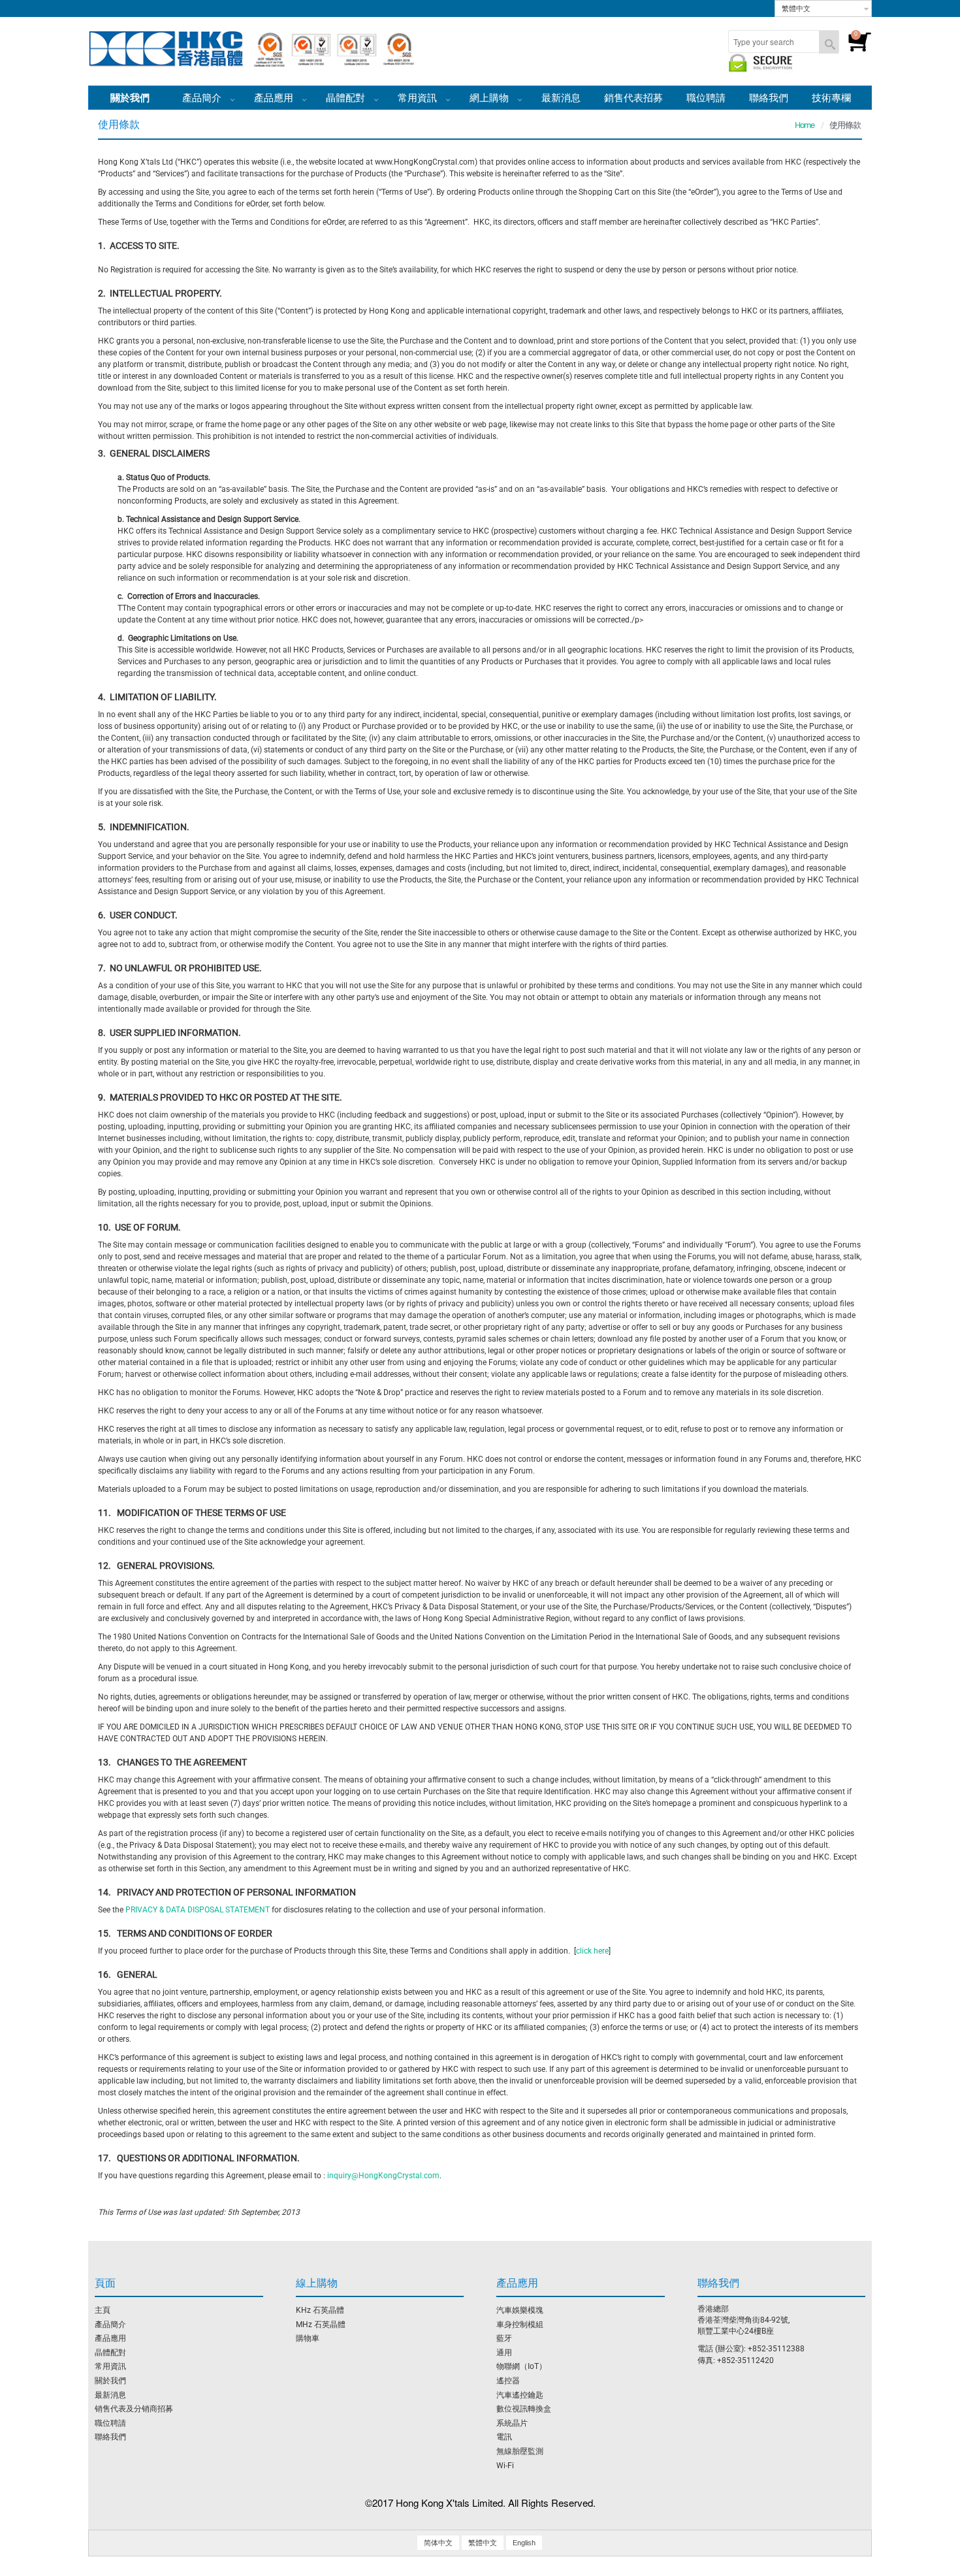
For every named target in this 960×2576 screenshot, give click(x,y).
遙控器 (508, 2381)
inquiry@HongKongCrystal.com (383, 2176)
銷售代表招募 (633, 98)
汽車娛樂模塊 (520, 2310)
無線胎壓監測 (520, 2451)
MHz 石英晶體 (321, 2325)
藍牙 (504, 2338)
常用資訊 (110, 2366)
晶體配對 (347, 98)
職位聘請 (706, 98)
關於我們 (110, 2381)
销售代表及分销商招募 (134, 2409)
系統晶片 (512, 2423)
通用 (504, 2353)
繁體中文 (796, 8)
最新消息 (561, 98)
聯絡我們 (769, 98)
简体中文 (438, 2543)
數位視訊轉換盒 (524, 2409)
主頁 (103, 2310)
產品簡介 (203, 98)
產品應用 (275, 98)
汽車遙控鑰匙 (520, 2395)
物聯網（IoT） (521, 2366)
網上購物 (490, 98)
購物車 (308, 2338)
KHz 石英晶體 (320, 2310)
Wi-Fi (505, 2466)
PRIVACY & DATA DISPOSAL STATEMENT (198, 1910)
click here (592, 1951)
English (524, 2543)
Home (805, 125)
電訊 (504, 2437)
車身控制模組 (520, 2325)
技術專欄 (831, 98)
